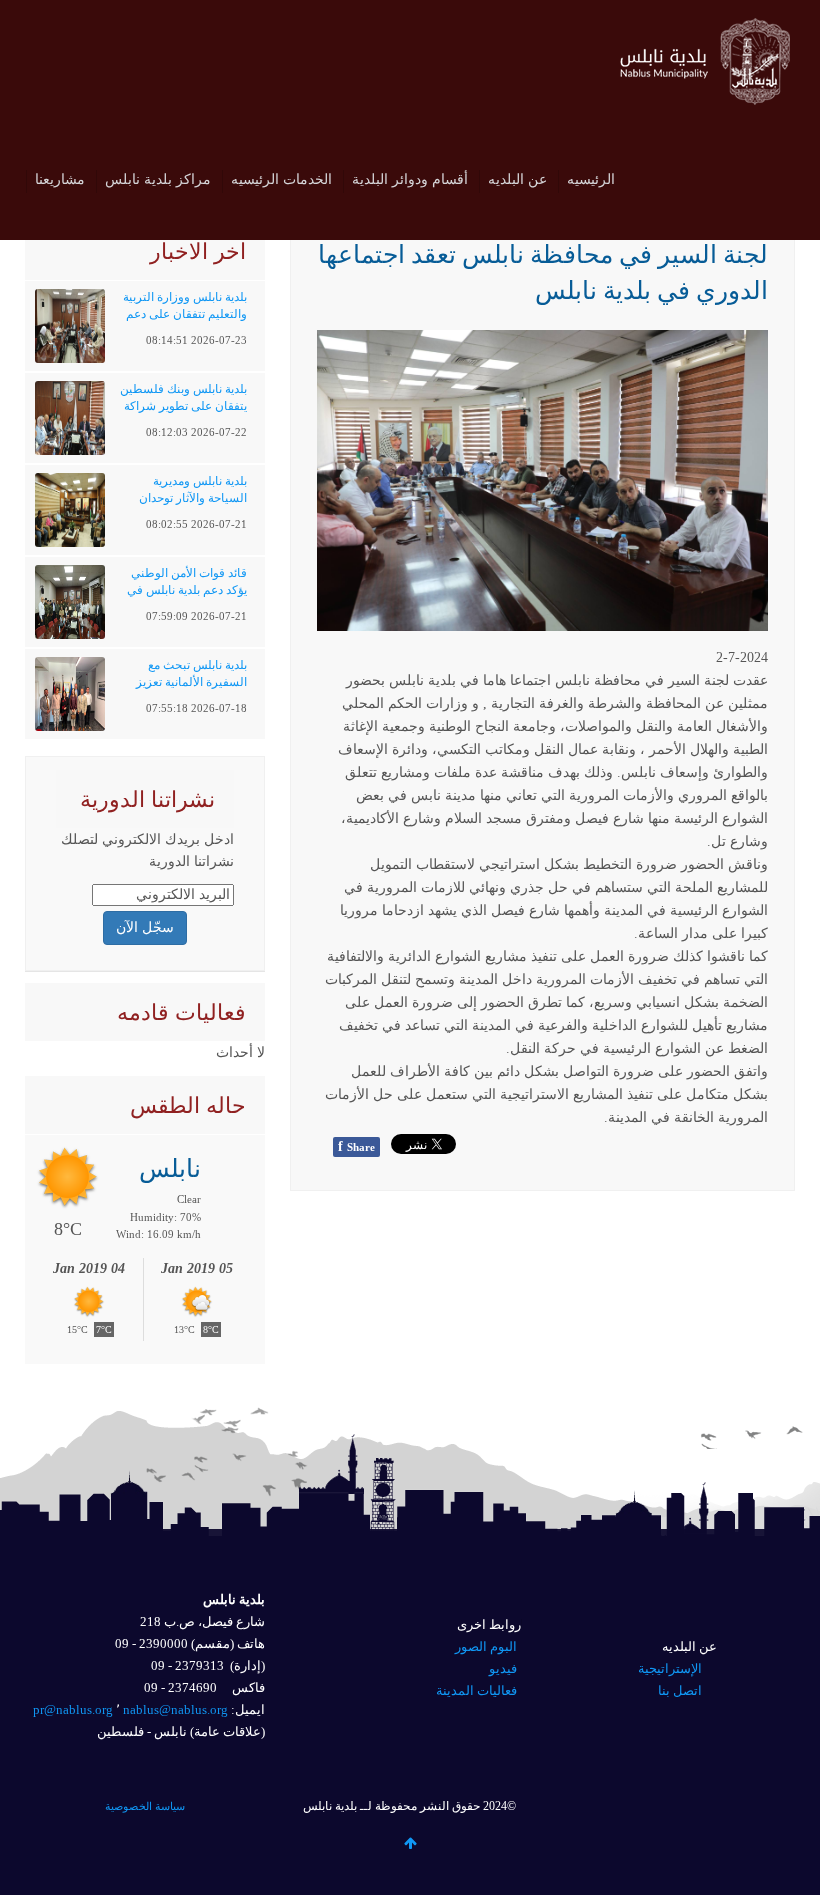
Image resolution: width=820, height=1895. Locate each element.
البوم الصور (486, 1646)
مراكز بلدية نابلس (158, 179)
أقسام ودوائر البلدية (410, 179)
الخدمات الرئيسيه (281, 179)
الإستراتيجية (670, 1668)
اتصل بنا (680, 1690)
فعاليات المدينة (476, 1690)
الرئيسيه (591, 179)
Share (356, 1146)
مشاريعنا (60, 179)
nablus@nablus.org (175, 1709)
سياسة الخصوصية (145, 1806)
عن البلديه (517, 179)
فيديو (503, 1668)
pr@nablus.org (73, 1709)
